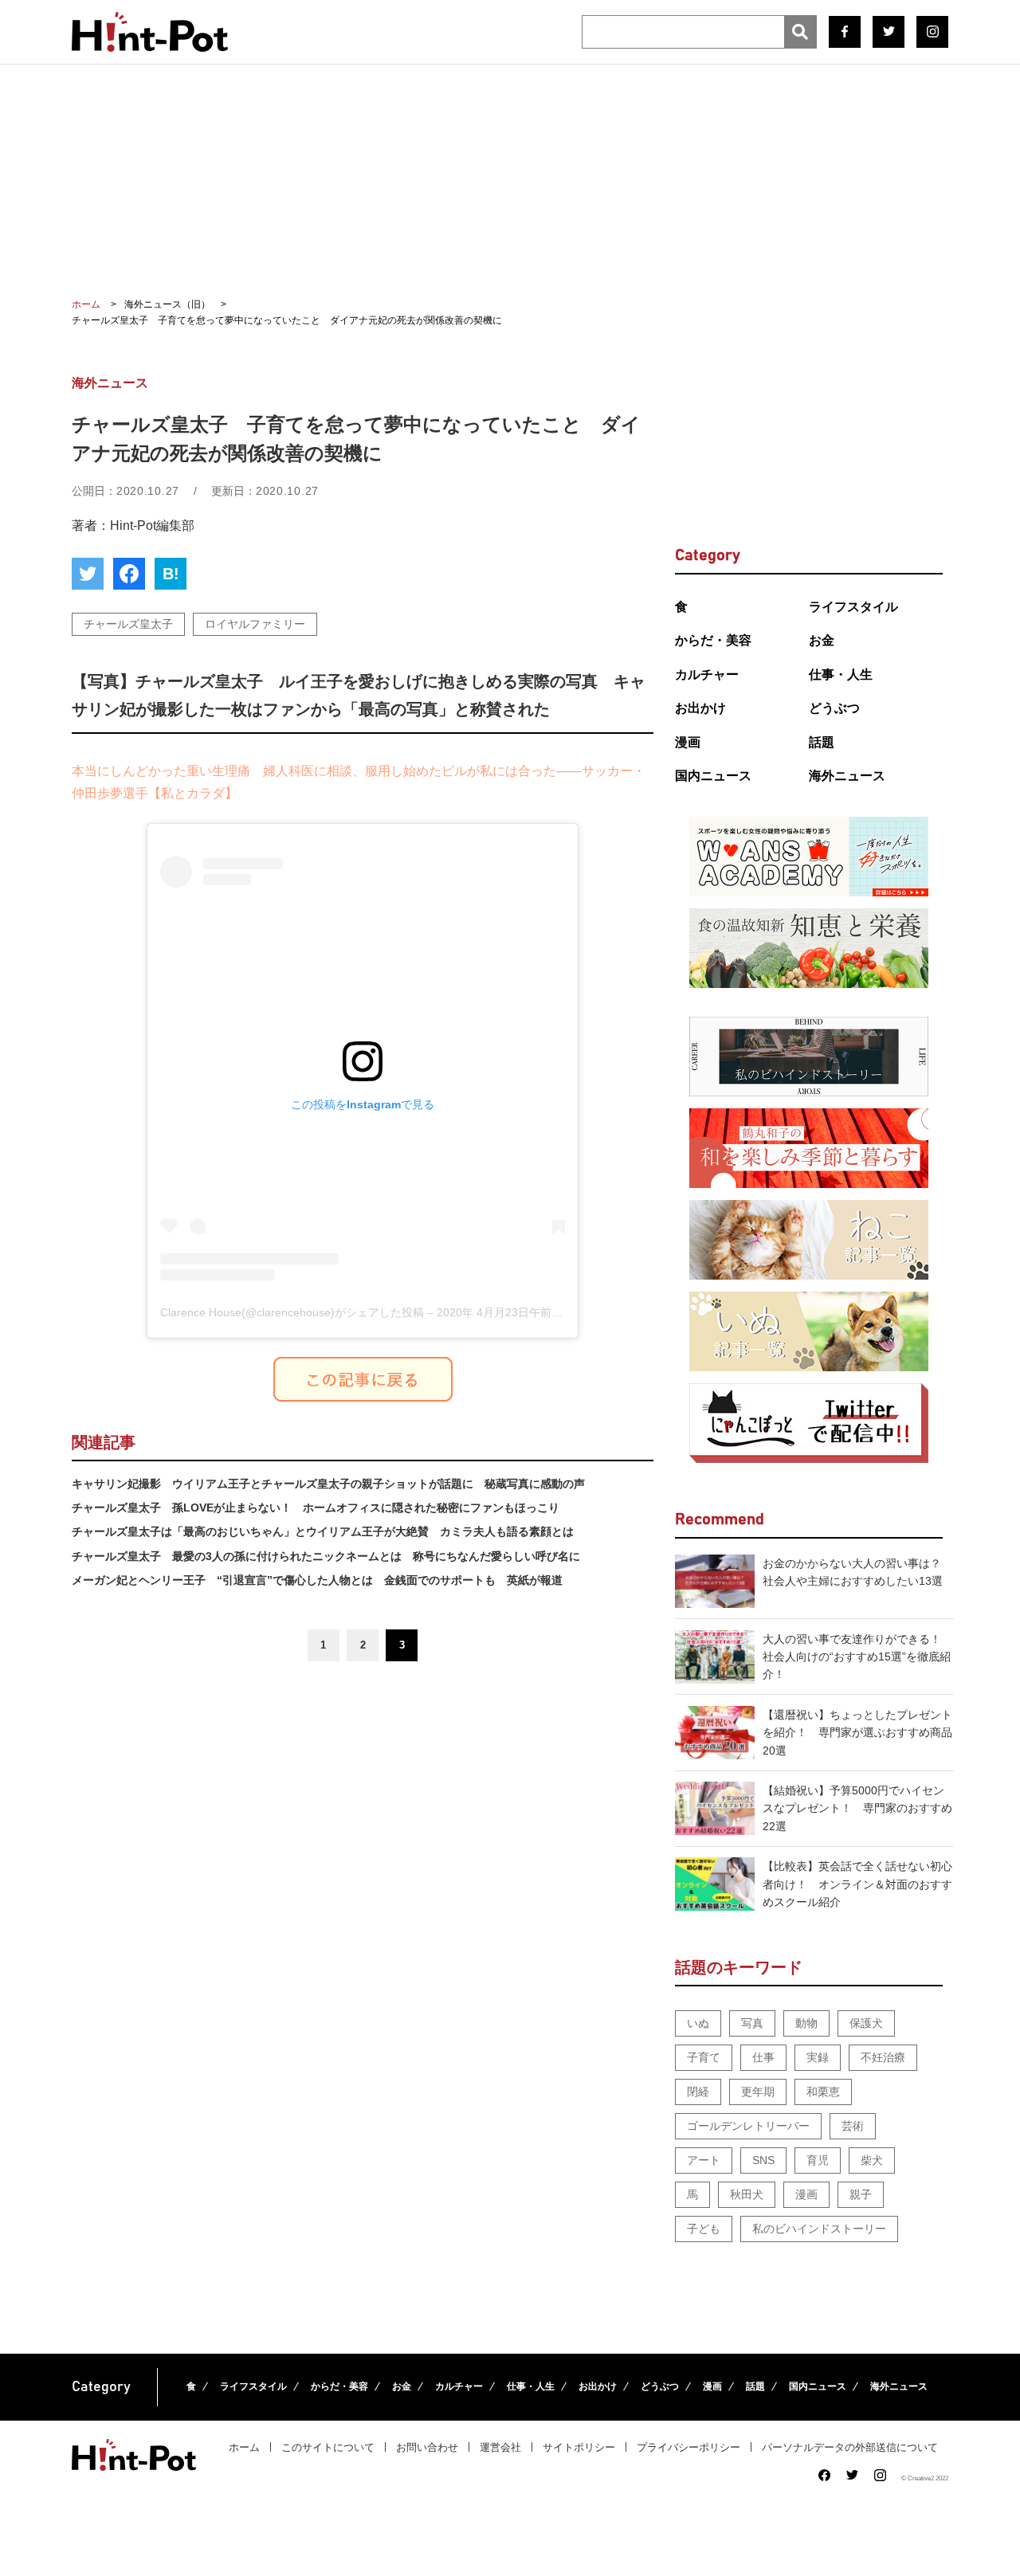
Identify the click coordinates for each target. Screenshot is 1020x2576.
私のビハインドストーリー (819, 2229)
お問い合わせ (427, 2447)
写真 (752, 2023)
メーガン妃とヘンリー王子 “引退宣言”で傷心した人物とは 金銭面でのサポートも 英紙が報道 (317, 1580)
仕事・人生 (841, 674)
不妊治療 (883, 2057)
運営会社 (500, 2447)
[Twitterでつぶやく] (88, 574)
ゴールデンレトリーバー (748, 2126)
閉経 (698, 2092)
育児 (818, 2160)
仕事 (763, 2057)
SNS (763, 2160)
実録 (818, 2057)
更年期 (758, 2092)
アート (704, 2160)
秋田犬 (747, 2194)
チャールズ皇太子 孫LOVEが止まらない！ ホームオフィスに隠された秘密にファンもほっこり (316, 1508)
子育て (704, 2057)
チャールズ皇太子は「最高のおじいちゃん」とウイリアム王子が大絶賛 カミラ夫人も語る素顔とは (323, 1531)
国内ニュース (713, 776)
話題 (822, 742)
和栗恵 (823, 2092)
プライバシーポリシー (688, 2447)
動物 (806, 2023)
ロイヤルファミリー (255, 624)
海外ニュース (847, 776)
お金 (822, 640)
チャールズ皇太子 (128, 624)
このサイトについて (328, 2447)
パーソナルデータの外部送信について (850, 2447)
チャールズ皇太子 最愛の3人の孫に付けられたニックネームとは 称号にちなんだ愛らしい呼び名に (326, 1556)
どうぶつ (834, 708)
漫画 (688, 742)
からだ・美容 (713, 640)
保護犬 (866, 2023)
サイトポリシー (579, 2447)
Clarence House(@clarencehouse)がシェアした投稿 (292, 1312)
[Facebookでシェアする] (129, 574)
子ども (704, 2229)
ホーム (244, 2447)
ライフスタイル (853, 607)
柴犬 (872, 2160)
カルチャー (707, 674)
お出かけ (700, 708)
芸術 (853, 2126)
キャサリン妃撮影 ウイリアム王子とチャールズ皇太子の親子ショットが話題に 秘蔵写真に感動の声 (328, 1484)
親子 (861, 2194)
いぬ (698, 2023)
